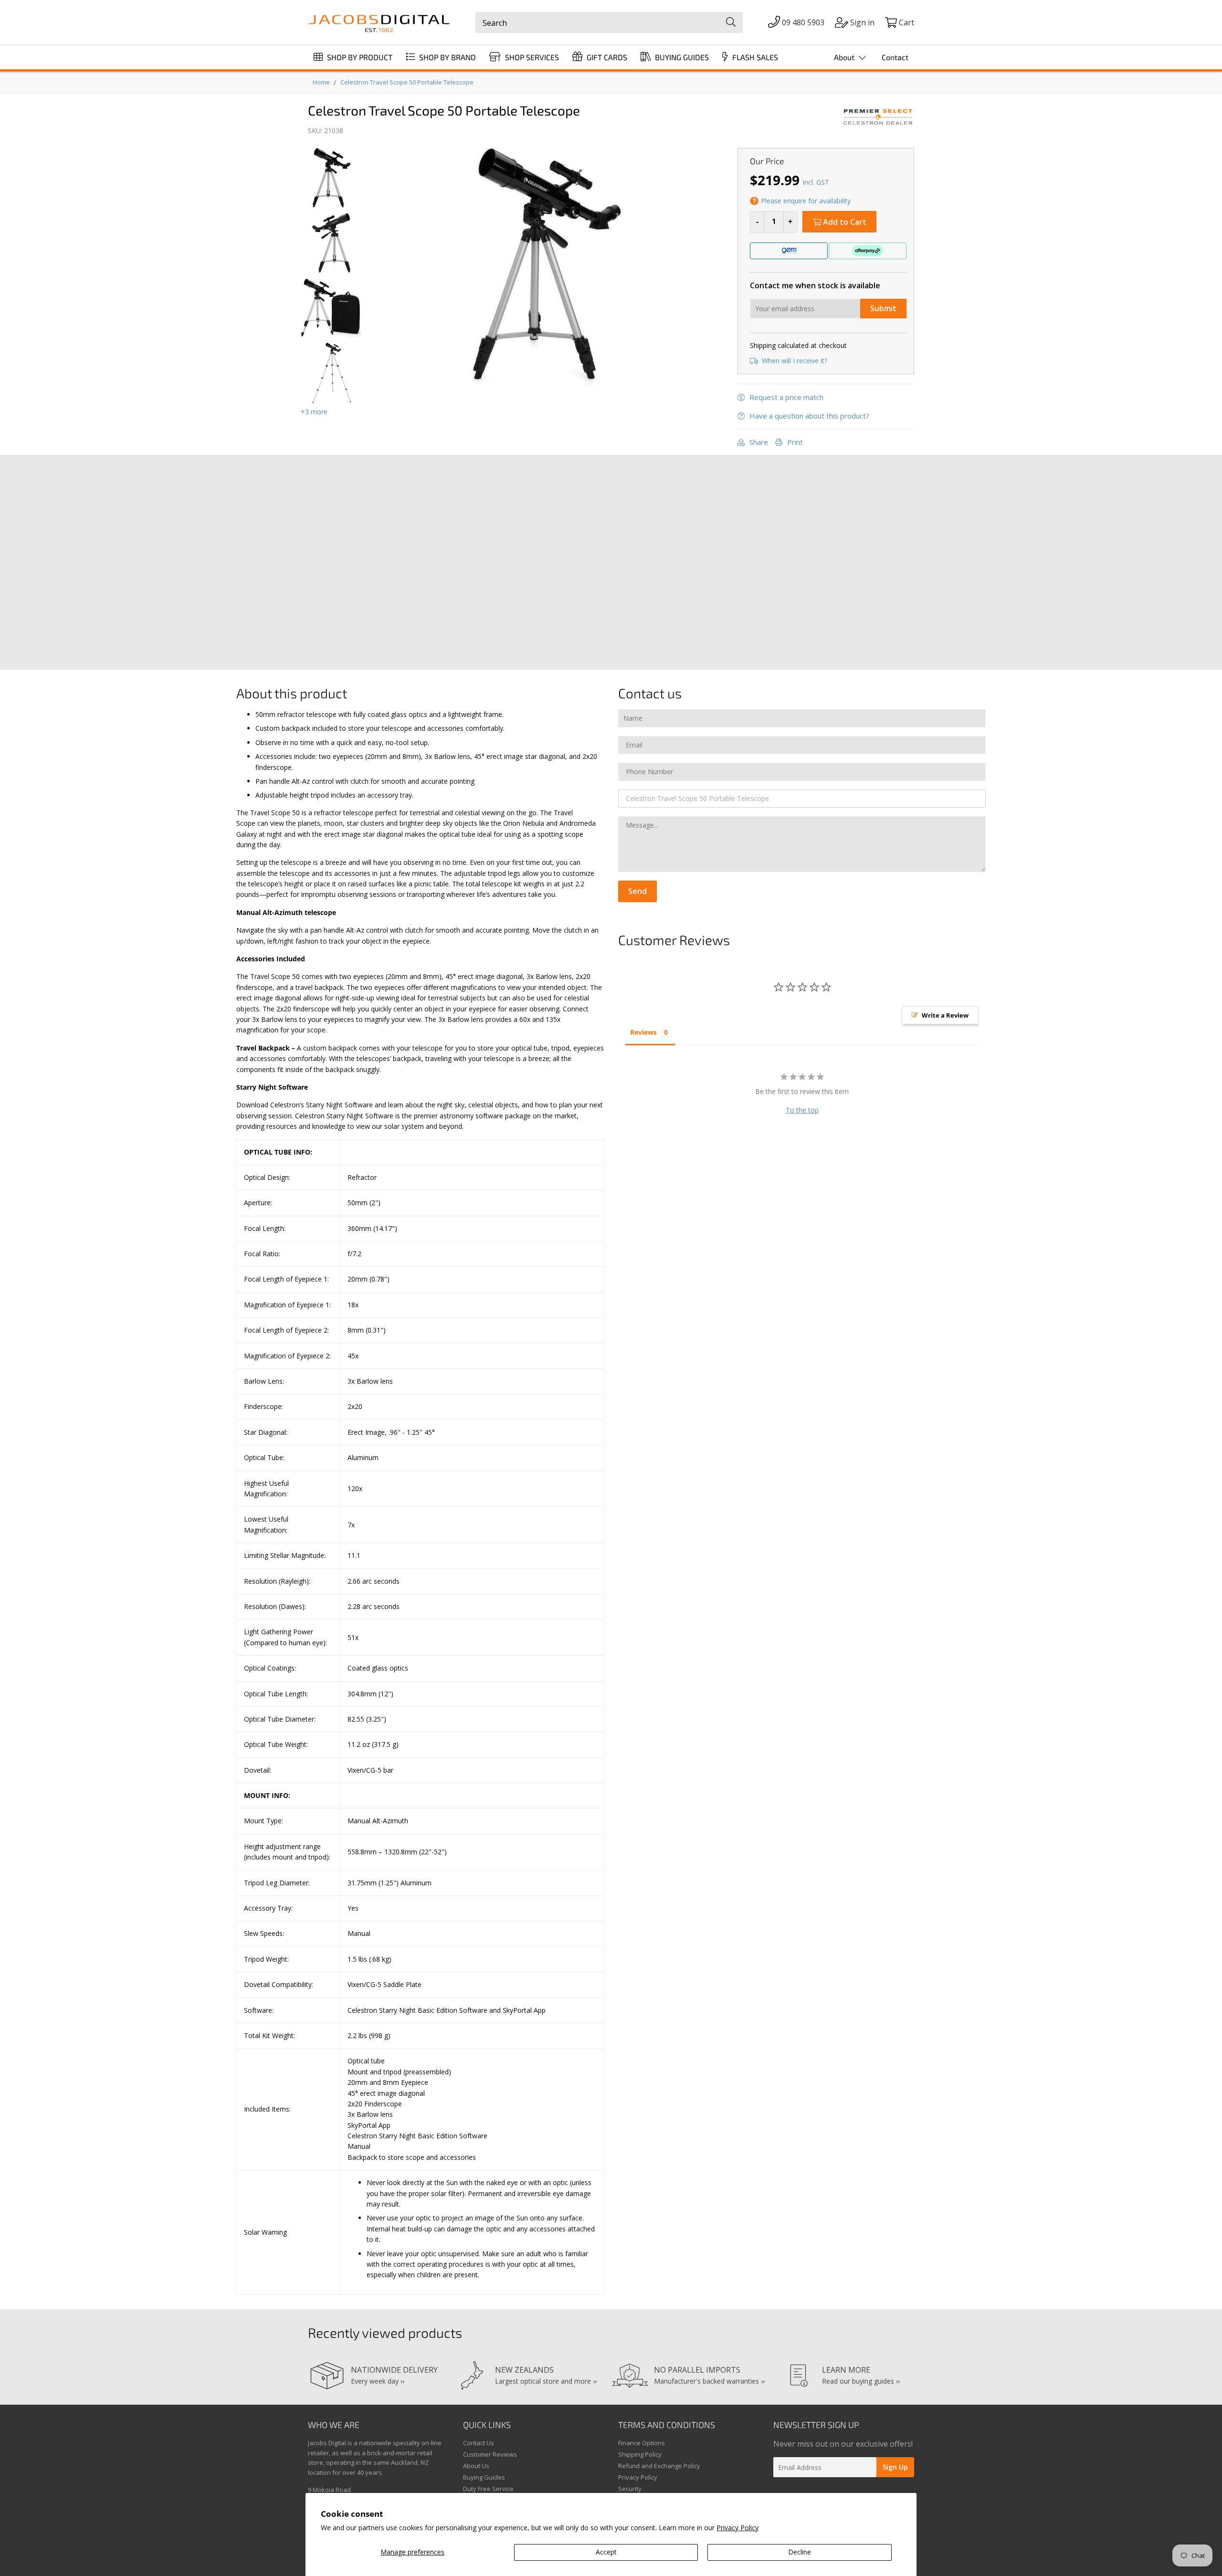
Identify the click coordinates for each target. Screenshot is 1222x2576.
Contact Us (479, 2443)
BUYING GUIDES (681, 57)
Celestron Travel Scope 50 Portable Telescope (407, 82)
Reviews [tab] (643, 1032)
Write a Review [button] (945, 1015)
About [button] (845, 57)
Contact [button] (895, 57)
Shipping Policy (640, 2454)
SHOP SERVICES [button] (531, 57)
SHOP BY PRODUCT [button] (359, 57)
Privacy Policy (737, 2528)
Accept (606, 2552)
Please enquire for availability (806, 201)
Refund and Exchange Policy (659, 2466)
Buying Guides (484, 2477)
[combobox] (609, 22)
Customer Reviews (490, 2454)
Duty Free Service (488, 2489)
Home (321, 82)
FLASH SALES (754, 57)
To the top (802, 1110)
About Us (476, 2466)
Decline (800, 2552)
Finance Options (642, 2443)
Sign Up (895, 2467)
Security (630, 2489)
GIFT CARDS (606, 57)
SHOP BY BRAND (447, 57)
